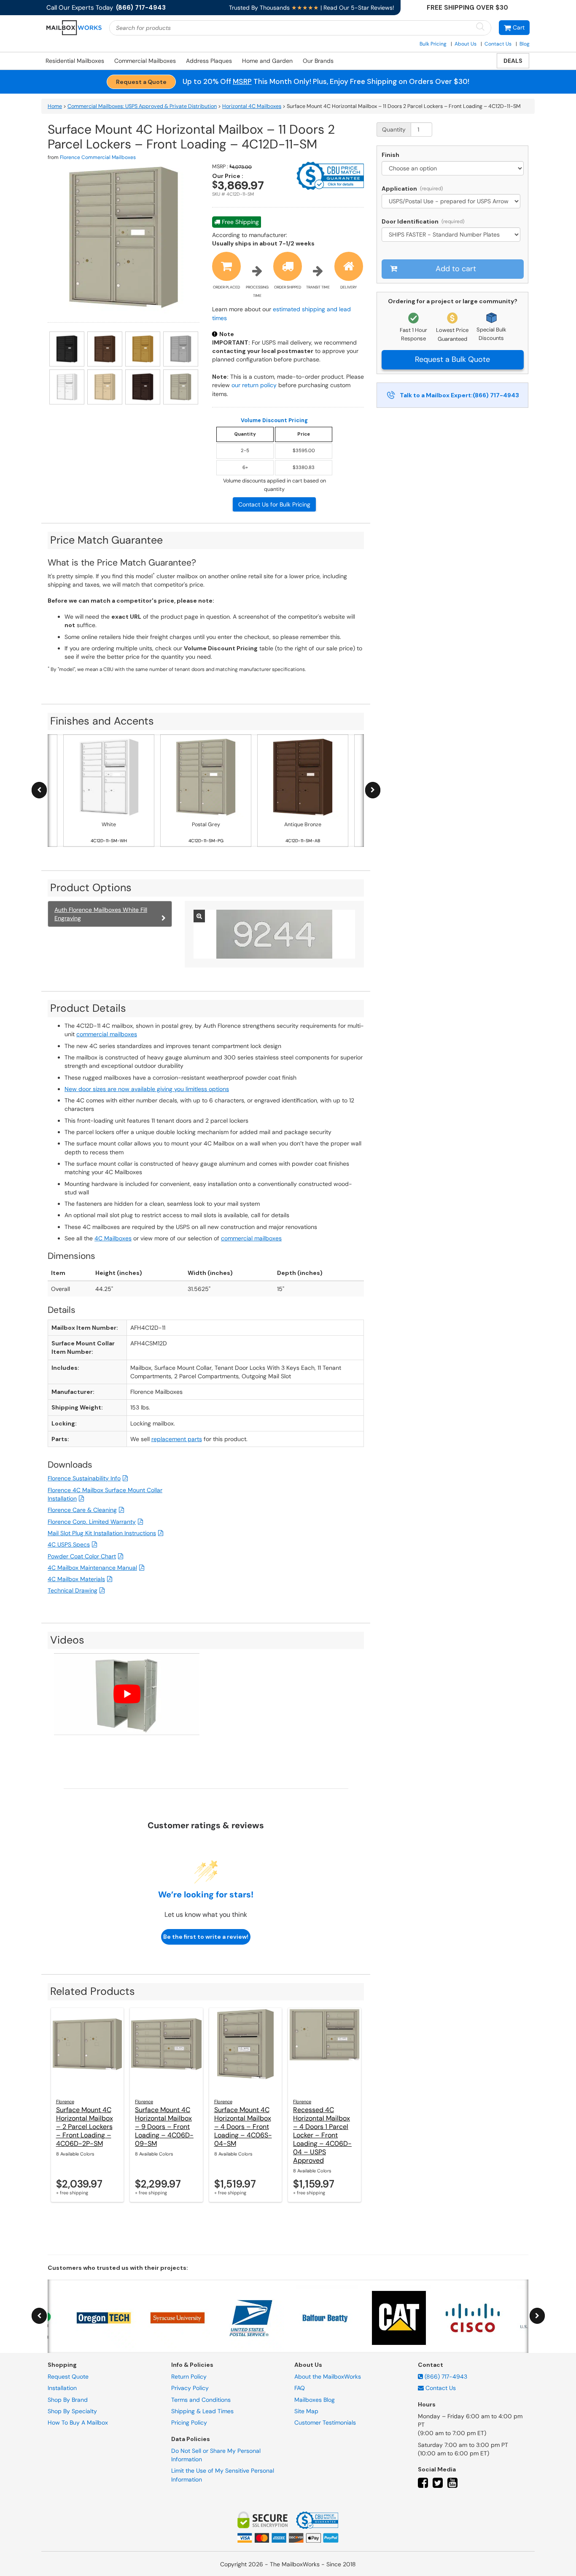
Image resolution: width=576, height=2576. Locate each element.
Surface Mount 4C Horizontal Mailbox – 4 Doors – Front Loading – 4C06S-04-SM (243, 2127)
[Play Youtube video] (127, 1694)
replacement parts (177, 1439)
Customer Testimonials (325, 2422)
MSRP (242, 81)
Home (55, 106)
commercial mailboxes (107, 1034)
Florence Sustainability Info (84, 1478)
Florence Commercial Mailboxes (98, 157)
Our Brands (318, 61)
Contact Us (498, 44)
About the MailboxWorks (328, 2377)
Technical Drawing (73, 1590)
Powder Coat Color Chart (82, 1556)
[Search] (480, 27)
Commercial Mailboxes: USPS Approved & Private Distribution (142, 106)
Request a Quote (141, 82)
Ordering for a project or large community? (453, 301)
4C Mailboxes (113, 1238)
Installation (62, 2388)
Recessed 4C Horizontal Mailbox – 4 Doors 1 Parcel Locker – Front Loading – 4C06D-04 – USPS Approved (322, 2135)
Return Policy (189, 2377)
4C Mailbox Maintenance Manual (92, 1568)
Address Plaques (209, 61)
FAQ (300, 2388)
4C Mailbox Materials (76, 1579)
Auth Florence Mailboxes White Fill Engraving (101, 914)
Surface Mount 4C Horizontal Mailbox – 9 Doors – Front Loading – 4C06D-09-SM (164, 2127)
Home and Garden (267, 61)
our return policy (254, 385)
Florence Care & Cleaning (82, 1510)
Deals (513, 61)
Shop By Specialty (72, 2411)
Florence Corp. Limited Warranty (92, 1522)
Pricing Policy (189, 2422)
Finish (390, 155)
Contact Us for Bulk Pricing (274, 504)
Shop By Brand (68, 2399)
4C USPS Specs (69, 1544)
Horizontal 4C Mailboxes (252, 106)
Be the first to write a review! (206, 1937)
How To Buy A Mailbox (78, 2422)
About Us (466, 44)
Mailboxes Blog (315, 2399)
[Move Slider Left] (39, 790)
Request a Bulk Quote (452, 359)
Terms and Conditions (201, 2399)
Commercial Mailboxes (145, 61)
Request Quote (68, 2377)
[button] (514, 28)
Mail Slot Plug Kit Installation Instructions (102, 1533)
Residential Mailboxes (75, 61)
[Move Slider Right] (373, 790)
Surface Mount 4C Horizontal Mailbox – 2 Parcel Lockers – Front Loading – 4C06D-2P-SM (85, 2127)
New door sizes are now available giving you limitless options (147, 1089)
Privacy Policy (190, 2388)
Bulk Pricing (433, 44)
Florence (65, 2102)
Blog (525, 44)
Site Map (306, 2411)
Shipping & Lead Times (202, 2411)
